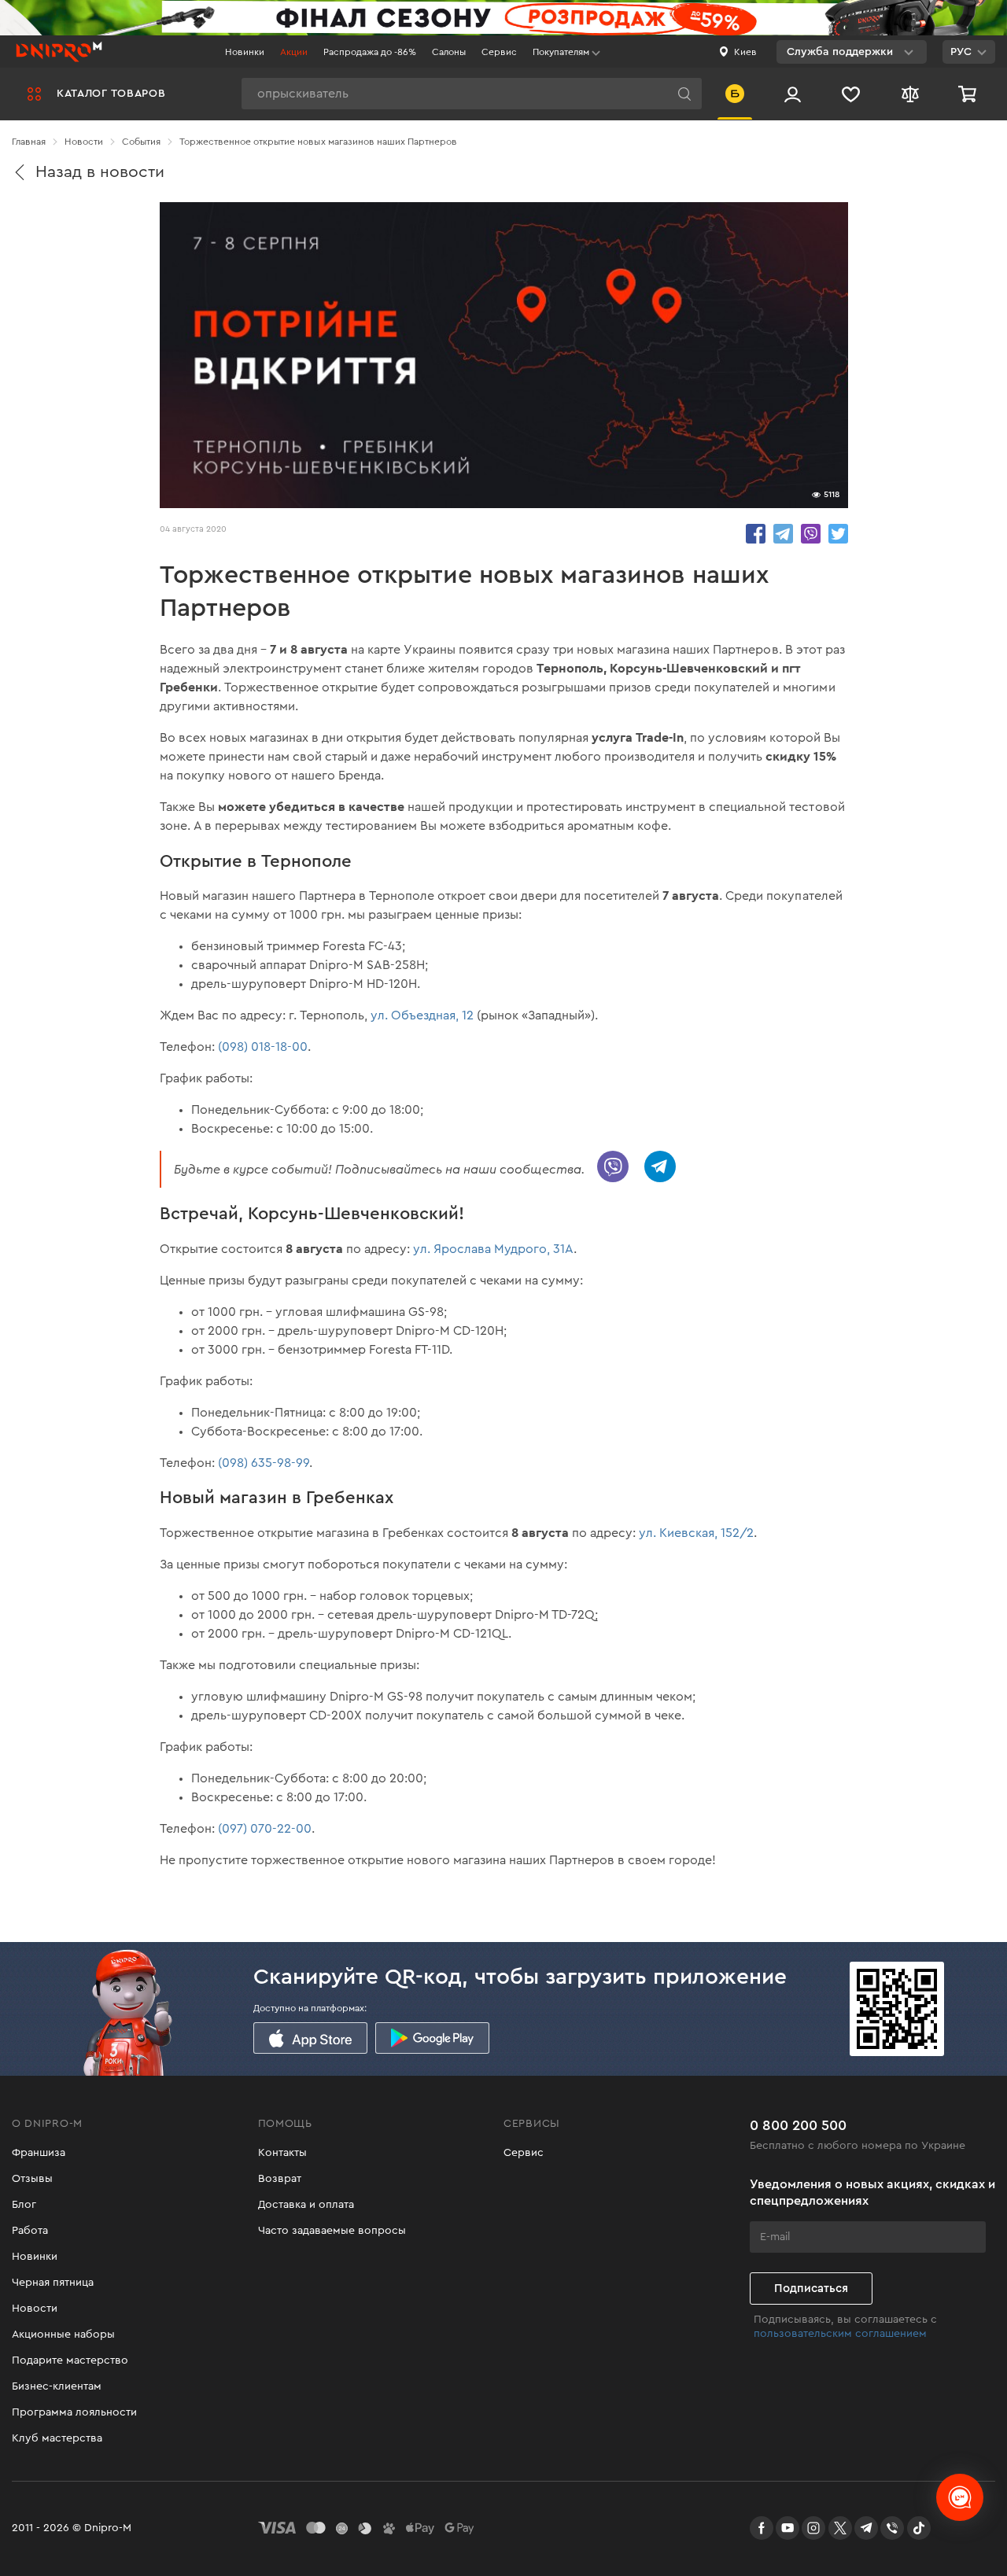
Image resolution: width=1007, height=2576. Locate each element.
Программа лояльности (74, 2412)
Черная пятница (53, 2283)
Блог (24, 2205)
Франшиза (39, 2153)
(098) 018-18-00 (263, 1047)
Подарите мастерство (70, 2360)
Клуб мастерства (57, 2438)
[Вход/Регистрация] (793, 94)
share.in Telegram (783, 534)
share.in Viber (811, 534)
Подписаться (811, 2289)
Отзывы (32, 2179)
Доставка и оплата (306, 2205)
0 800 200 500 (798, 2125)
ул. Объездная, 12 (422, 1015)
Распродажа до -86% (370, 52)
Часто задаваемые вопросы (332, 2231)
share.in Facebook (756, 534)
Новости (35, 2309)
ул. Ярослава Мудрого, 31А (493, 1249)
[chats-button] (960, 2497)
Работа (30, 2231)
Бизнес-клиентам (57, 2386)
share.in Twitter (838, 534)
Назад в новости (100, 172)
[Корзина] (969, 94)
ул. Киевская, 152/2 (696, 1533)
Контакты (282, 2153)
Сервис (499, 52)
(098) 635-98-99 (264, 1463)
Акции (294, 52)
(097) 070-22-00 (265, 1829)
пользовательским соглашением (840, 2334)
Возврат (280, 2179)
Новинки (245, 52)
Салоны (449, 52)
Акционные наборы (63, 2335)
